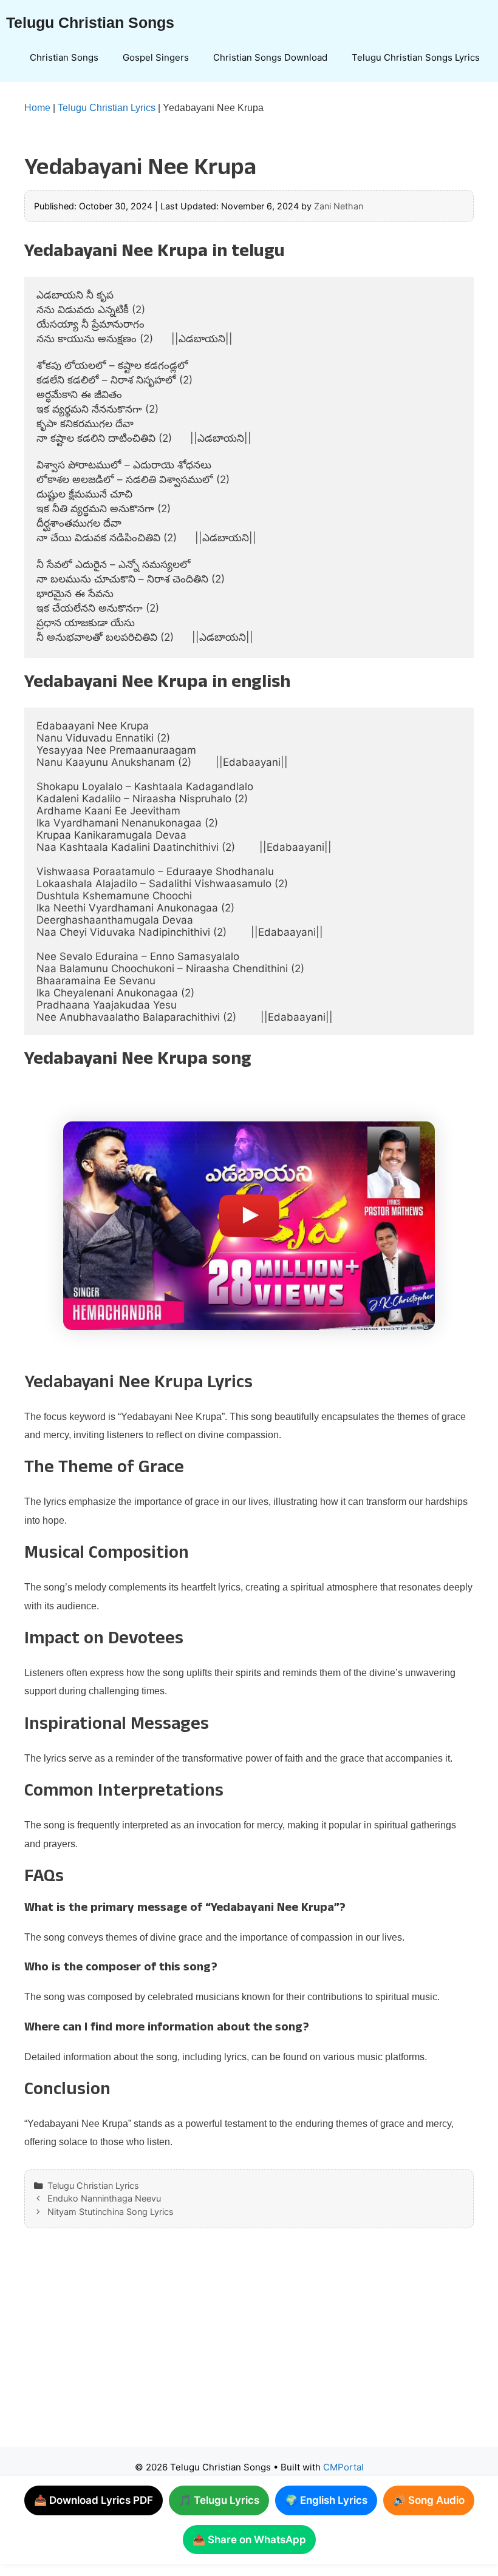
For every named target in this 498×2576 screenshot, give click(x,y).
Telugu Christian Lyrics (107, 108)
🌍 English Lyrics (326, 2500)
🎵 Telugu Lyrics (219, 2500)
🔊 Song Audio (429, 2500)
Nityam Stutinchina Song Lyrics (111, 2212)
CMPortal (343, 2467)
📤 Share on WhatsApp (249, 2540)
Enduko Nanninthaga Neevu (104, 2198)
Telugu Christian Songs (90, 22)
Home (37, 108)
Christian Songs (64, 57)
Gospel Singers (156, 57)
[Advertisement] (249, 2350)
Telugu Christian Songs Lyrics (416, 57)
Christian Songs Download (270, 57)
